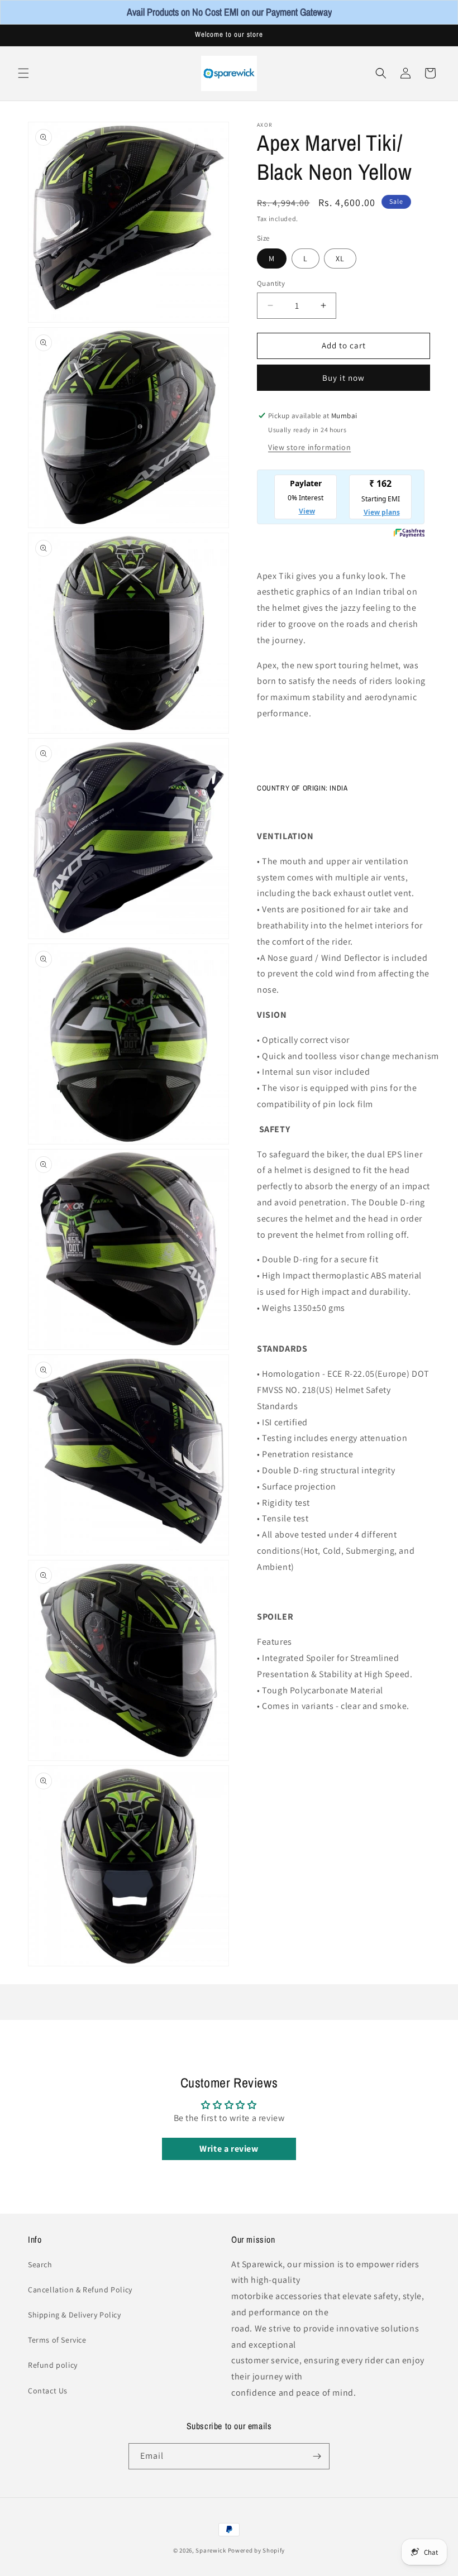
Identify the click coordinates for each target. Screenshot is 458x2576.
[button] (23, 73)
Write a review (229, 2149)
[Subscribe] (317, 2456)
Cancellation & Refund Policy (80, 2290)
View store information (309, 447)
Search (40, 2264)
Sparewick (211, 2550)
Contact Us (48, 2391)
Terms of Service (57, 2340)
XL (340, 258)
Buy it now (344, 378)
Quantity (271, 283)
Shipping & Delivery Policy (75, 2315)
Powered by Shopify (257, 2550)
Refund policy (53, 2365)
